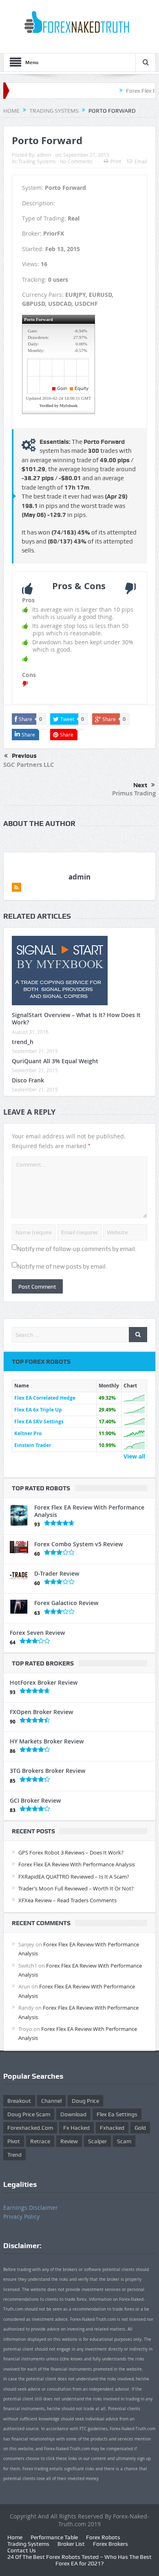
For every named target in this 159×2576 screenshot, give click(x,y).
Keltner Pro (28, 1433)
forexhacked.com (30, 2128)
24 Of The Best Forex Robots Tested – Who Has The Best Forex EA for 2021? (79, 2560)
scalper (97, 2141)
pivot (14, 2141)
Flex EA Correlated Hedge (45, 1398)
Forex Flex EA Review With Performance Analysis (89, 1511)
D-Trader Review (57, 1573)
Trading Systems (37, 161)
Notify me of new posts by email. (62, 1267)
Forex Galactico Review (66, 1603)
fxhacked (112, 2128)
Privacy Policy (21, 2216)
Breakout (19, 2101)
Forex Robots (103, 2537)
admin (44, 155)
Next (140, 785)
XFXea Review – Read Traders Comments (67, 1900)
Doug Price (85, 2101)
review (69, 2141)
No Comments (76, 161)
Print (116, 161)
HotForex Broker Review (44, 1682)
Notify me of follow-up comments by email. (77, 1249)
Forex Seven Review (37, 1633)
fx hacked (76, 2128)
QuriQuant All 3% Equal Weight (55, 1061)
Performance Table (54, 2537)
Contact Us (22, 2550)
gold (140, 2128)
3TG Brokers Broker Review (47, 1771)
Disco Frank (28, 1080)
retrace (40, 2141)
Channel (51, 2101)
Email (141, 161)
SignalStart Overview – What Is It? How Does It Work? (76, 1019)
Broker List (71, 2544)
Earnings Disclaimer (31, 2208)
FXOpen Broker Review (41, 1712)
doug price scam (29, 2114)
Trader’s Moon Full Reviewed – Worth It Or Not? (76, 1888)
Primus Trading (134, 793)
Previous (24, 756)
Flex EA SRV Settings (39, 1422)
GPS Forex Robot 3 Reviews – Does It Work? (71, 1852)
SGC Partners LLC (29, 765)
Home (15, 2537)
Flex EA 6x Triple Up (38, 1410)
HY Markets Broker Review (47, 1741)
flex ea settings (117, 2114)
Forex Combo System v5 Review (78, 1544)
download (73, 2114)
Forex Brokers (110, 2544)
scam (124, 2141)
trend (14, 2155)
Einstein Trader (33, 1445)
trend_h (23, 1042)
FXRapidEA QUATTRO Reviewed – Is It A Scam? (74, 1877)
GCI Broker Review (35, 1800)
